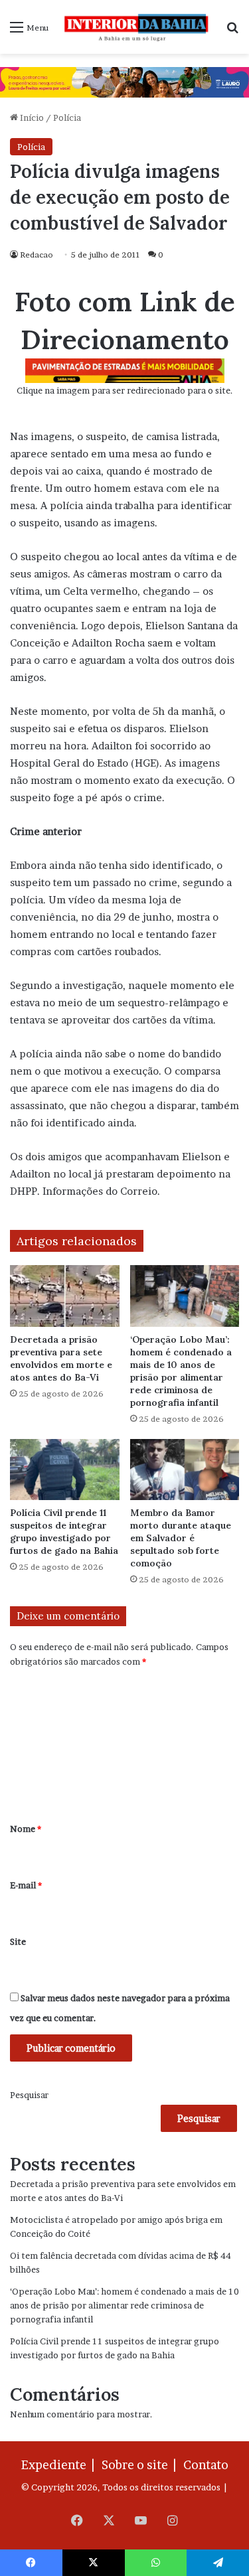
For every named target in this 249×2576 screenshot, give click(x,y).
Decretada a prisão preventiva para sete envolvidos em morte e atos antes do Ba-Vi (61, 1358)
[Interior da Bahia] (137, 27)
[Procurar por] (232, 32)
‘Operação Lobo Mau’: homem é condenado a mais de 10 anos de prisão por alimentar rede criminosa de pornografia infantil (181, 1371)
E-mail (26, 1885)
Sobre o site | (141, 2465)
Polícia (67, 117)
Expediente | (60, 2465)
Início (31, 117)
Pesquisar (29, 2095)
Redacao (37, 255)
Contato (206, 2465)
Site (18, 1941)
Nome (26, 1829)
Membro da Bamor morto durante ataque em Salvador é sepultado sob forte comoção (181, 1538)
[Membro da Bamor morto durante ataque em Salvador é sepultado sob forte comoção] (185, 1470)
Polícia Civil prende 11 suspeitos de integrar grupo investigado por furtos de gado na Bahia (64, 1532)
